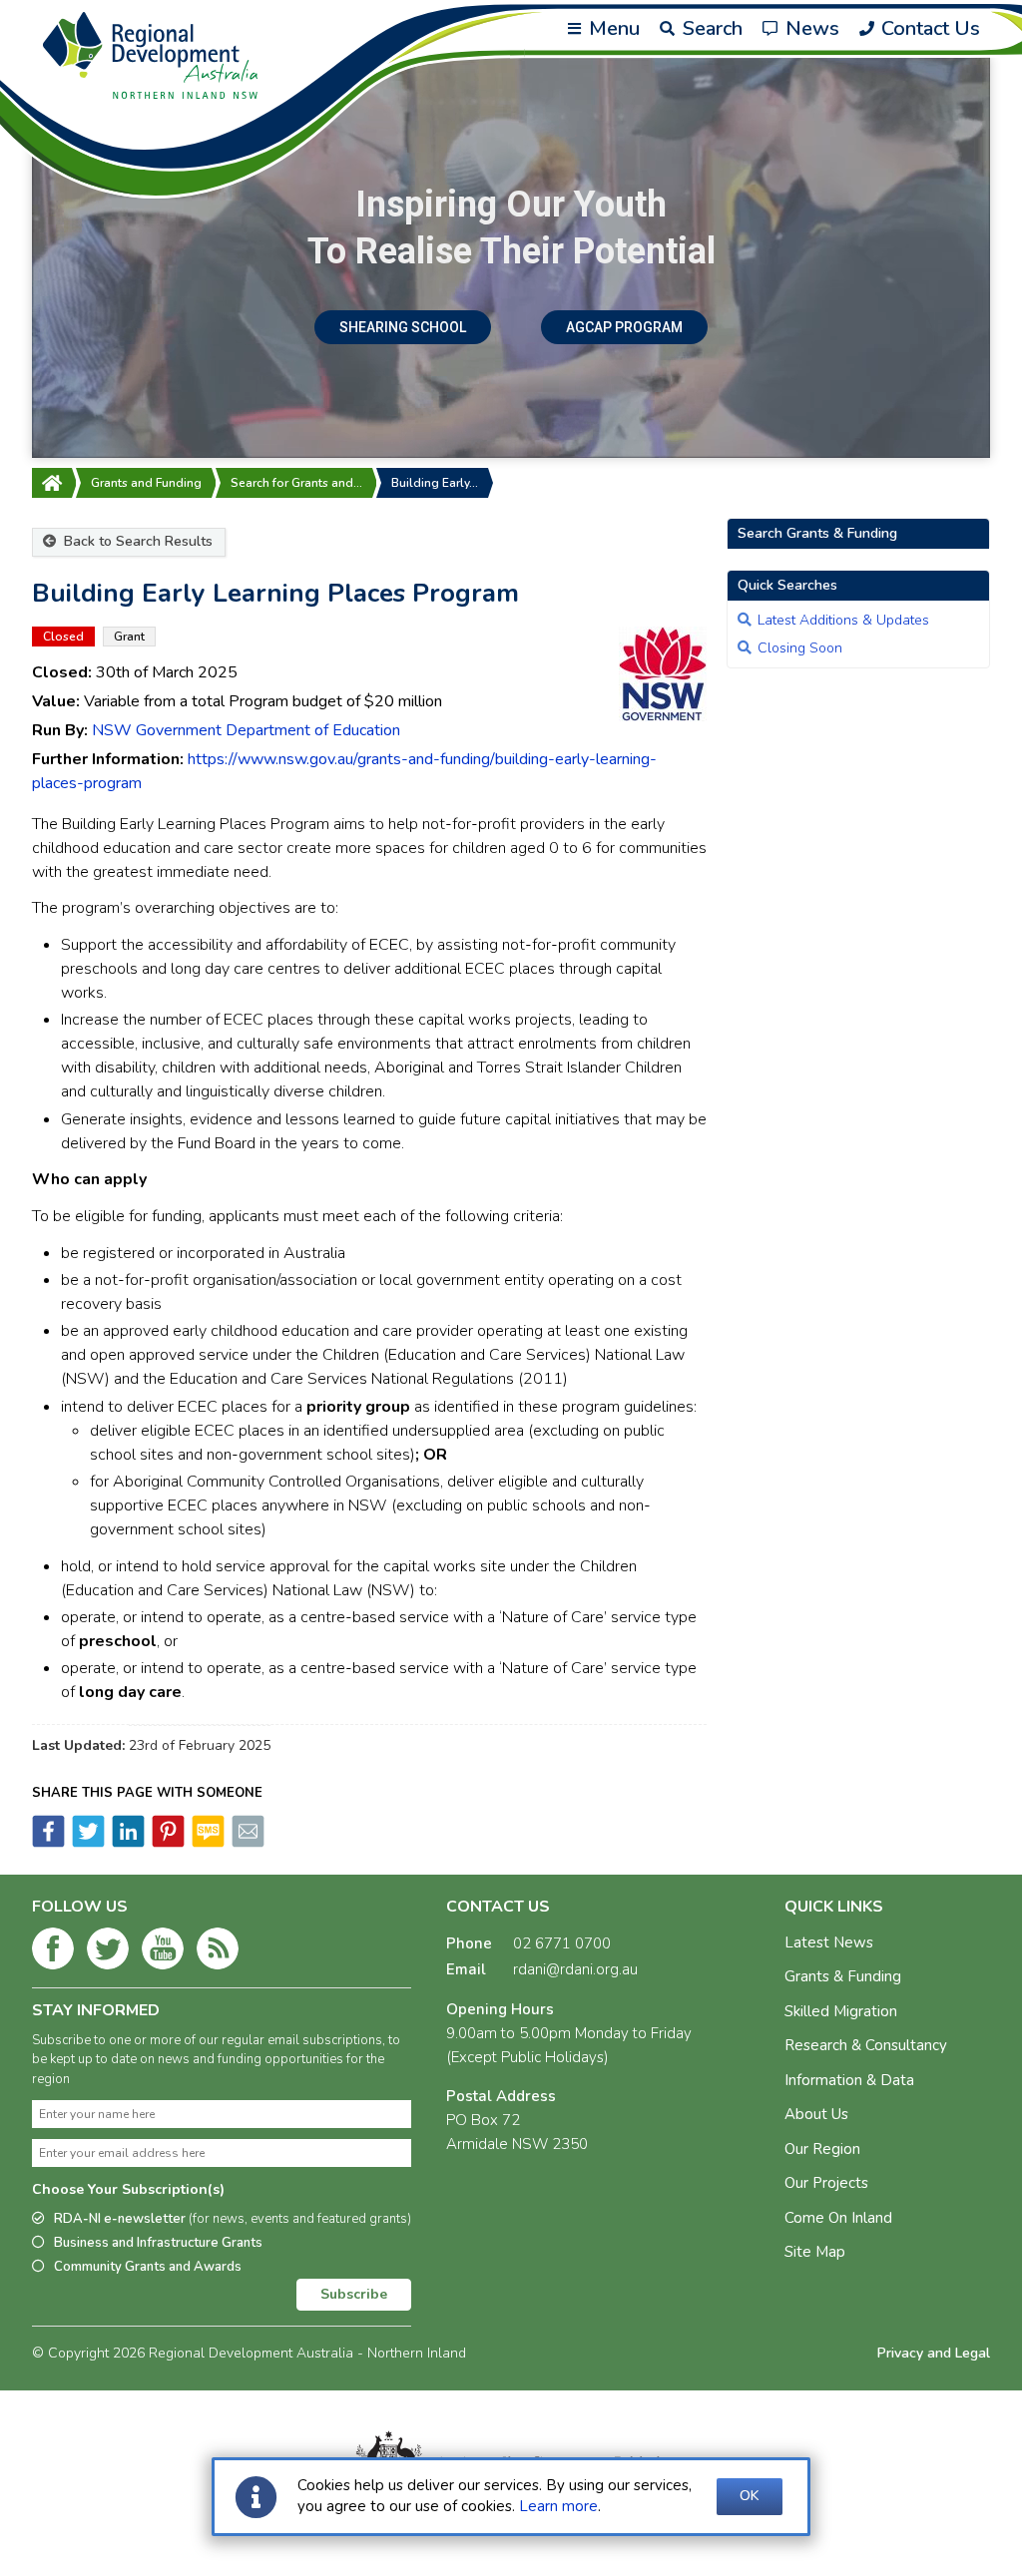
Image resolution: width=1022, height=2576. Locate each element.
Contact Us (928, 28)
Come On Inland (838, 2218)
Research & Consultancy (866, 2045)
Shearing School (403, 327)
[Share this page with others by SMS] (207, 1843)
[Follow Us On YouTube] (163, 1952)
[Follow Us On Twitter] (108, 1952)
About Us (816, 2114)
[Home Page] (52, 483)
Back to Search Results (136, 541)
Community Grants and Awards (148, 2267)
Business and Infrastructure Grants (158, 2243)
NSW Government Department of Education (246, 730)
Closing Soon (800, 648)
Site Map (815, 2252)
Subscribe (354, 2294)
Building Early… (435, 483)
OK (750, 2496)
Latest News (829, 1942)
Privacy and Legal (934, 2353)
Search (710, 28)
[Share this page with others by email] (247, 1843)
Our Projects (826, 2183)
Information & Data (849, 2080)
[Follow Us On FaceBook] (53, 1952)
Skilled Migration (841, 2011)
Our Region (822, 2149)
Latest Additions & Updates (843, 620)
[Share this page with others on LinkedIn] (127, 1843)
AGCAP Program (624, 327)
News (810, 28)
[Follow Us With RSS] (218, 1952)
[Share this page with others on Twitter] (87, 1843)
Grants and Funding (146, 483)
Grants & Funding (843, 1976)
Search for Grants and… (296, 483)
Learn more (558, 2506)
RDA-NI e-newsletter (233, 2219)
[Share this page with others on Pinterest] (167, 1843)
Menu (612, 28)
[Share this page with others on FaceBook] (48, 1843)
